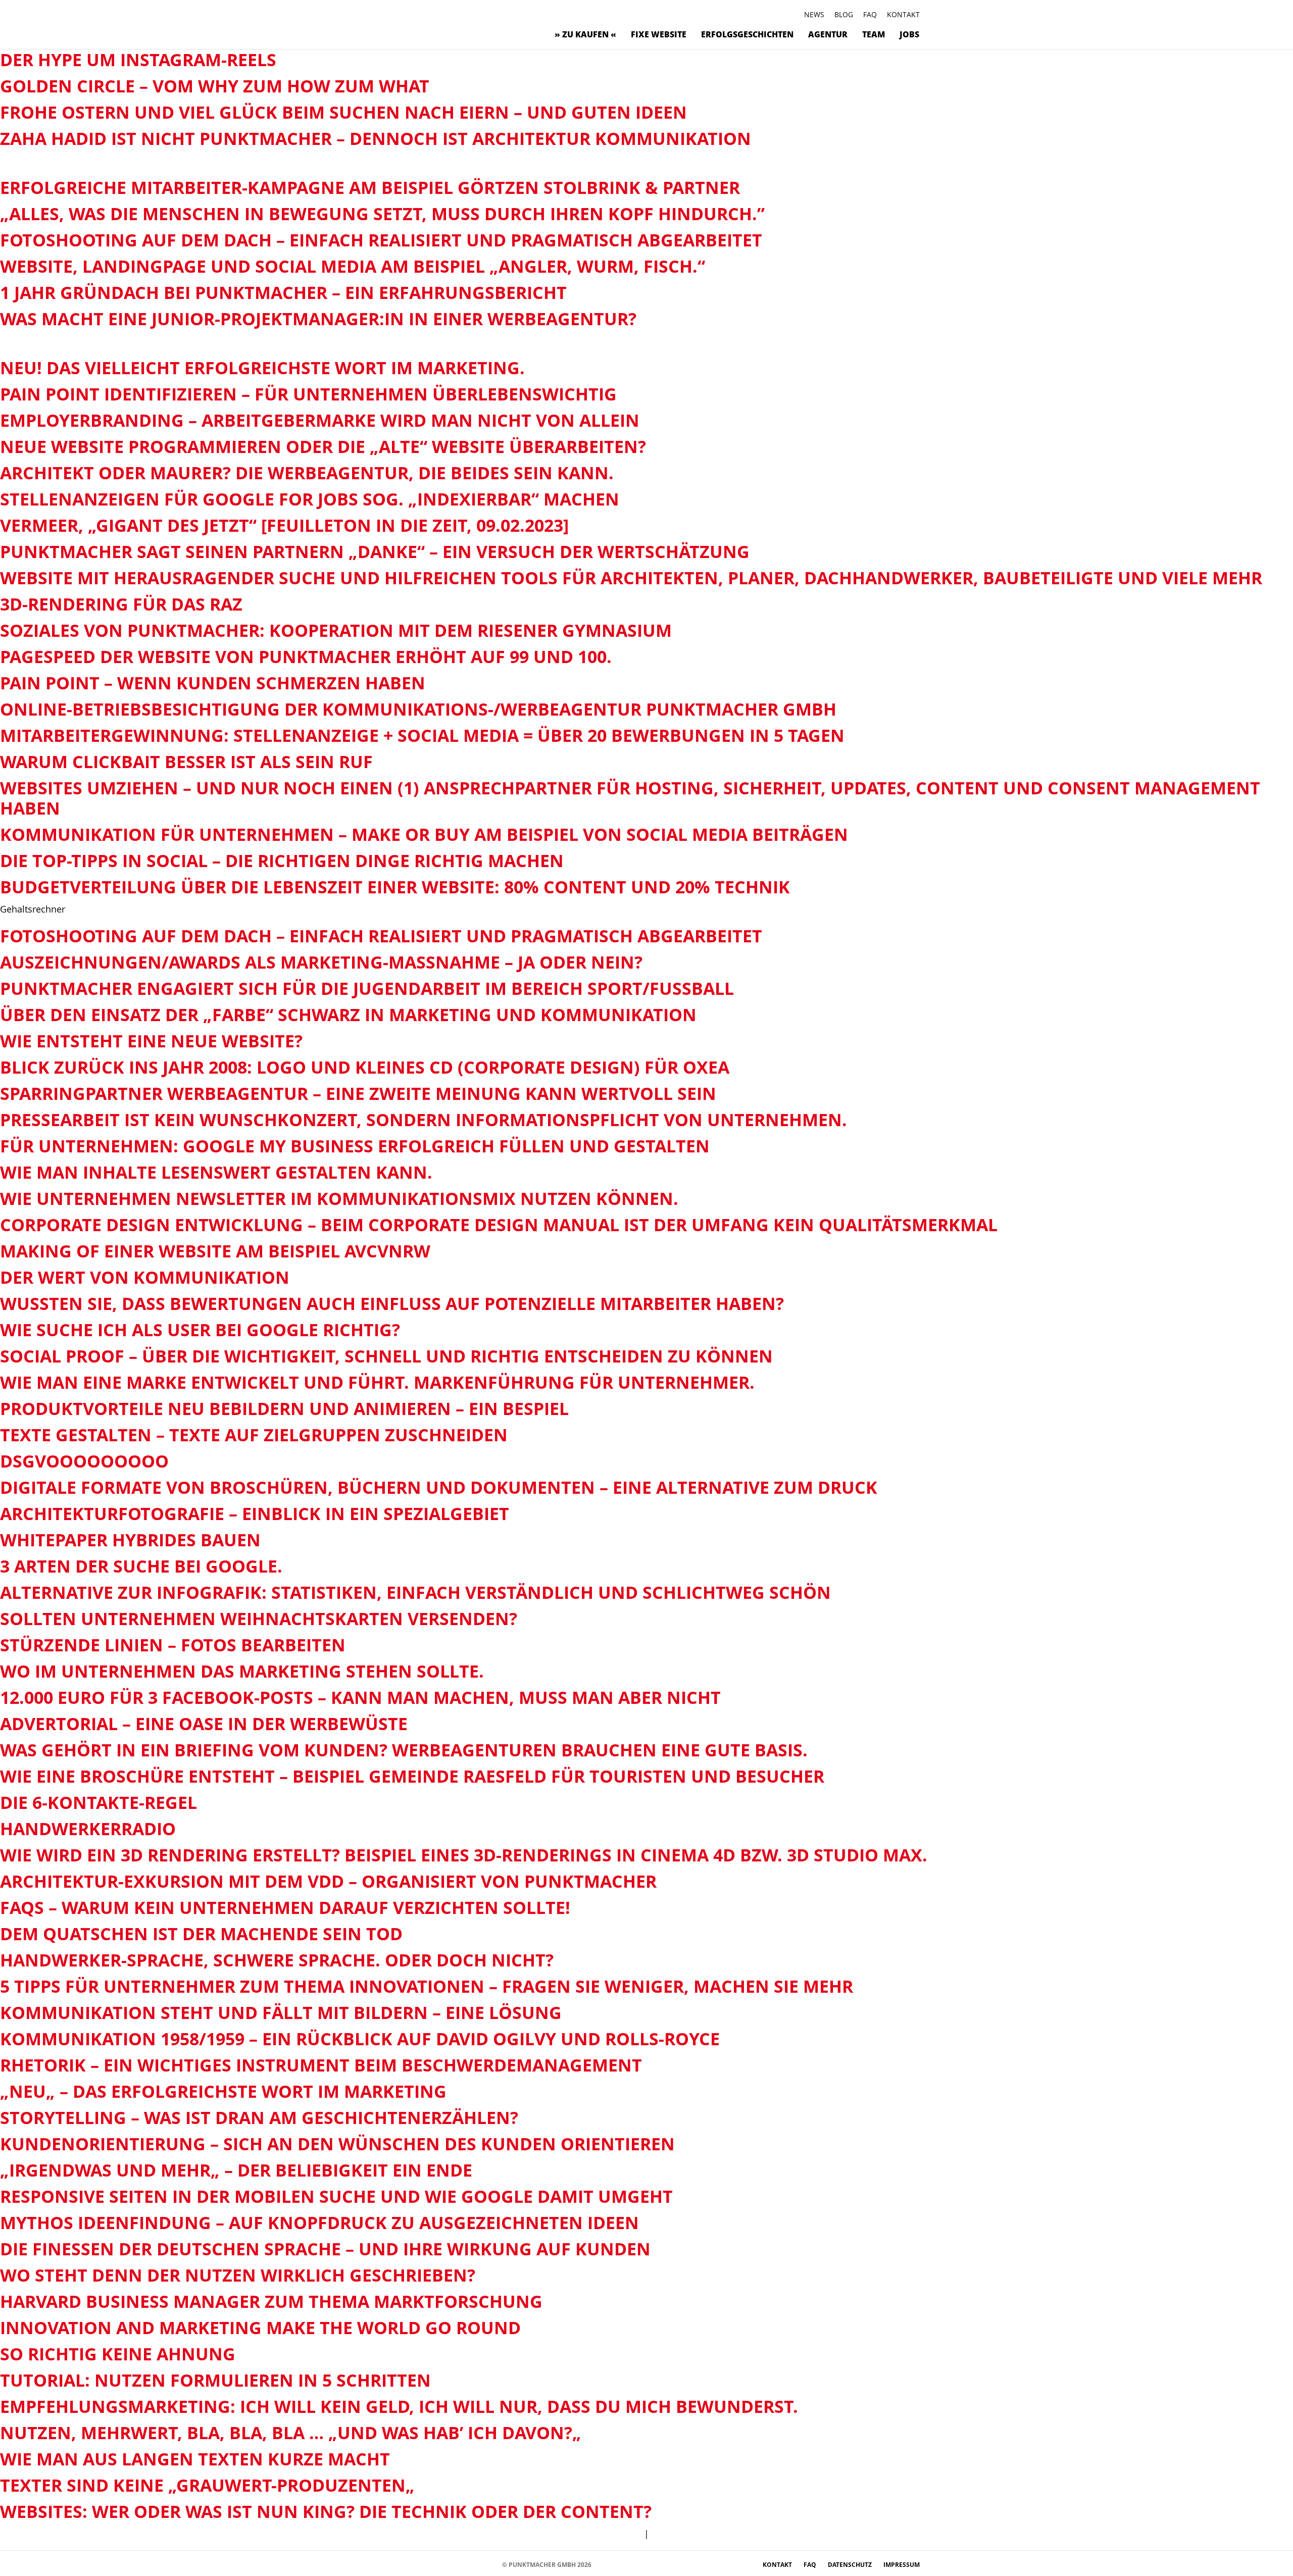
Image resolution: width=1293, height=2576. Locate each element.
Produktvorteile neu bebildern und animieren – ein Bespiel (284, 1408)
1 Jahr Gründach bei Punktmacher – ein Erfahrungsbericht (283, 292)
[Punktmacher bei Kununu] (444, 2564)
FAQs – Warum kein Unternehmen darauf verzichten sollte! (285, 1907)
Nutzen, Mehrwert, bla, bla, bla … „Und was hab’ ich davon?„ (291, 2433)
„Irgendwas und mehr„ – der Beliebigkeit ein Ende (236, 2170)
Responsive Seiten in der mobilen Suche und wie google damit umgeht (336, 2196)
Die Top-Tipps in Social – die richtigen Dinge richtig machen (282, 861)
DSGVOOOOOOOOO (84, 1461)
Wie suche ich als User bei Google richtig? (200, 1330)
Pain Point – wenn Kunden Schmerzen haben (213, 683)
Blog (844, 14)
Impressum (902, 2565)
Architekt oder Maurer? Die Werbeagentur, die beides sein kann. (307, 473)
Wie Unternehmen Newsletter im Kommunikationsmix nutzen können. (339, 1198)
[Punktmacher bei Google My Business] (490, 2564)
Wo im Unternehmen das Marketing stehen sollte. (242, 1671)
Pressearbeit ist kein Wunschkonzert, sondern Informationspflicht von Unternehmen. (424, 1120)
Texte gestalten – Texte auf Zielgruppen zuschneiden (254, 1435)
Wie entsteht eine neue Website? (151, 1041)
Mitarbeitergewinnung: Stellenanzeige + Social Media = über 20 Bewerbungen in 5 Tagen (422, 735)
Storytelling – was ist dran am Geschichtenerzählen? (259, 2117)
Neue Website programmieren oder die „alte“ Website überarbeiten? (323, 446)
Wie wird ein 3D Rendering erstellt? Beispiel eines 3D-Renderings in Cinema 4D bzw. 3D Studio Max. (464, 1855)
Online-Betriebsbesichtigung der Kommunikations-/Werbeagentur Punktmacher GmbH (418, 709)
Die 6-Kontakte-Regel (98, 1802)
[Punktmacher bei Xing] (459, 2564)
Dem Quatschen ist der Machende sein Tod (201, 1934)
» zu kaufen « (585, 34)
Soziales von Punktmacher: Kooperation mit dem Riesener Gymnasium (336, 630)
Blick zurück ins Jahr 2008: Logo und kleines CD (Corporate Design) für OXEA (365, 1067)
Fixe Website (659, 34)
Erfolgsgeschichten (747, 34)
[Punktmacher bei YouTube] (429, 2564)
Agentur (828, 34)
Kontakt (903, 14)
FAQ (870, 14)
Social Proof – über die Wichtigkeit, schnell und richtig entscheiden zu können (386, 1356)
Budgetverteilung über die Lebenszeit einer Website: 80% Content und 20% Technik (395, 887)
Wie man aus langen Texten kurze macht (195, 2459)
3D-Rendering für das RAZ (121, 604)
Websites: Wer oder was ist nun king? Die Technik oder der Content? (326, 2511)
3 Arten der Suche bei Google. (141, 1566)
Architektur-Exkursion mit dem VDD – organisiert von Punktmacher (328, 1881)
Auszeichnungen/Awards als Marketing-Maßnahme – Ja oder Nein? (321, 962)
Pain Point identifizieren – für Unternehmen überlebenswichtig (308, 394)
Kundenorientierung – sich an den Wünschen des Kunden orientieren (337, 2144)
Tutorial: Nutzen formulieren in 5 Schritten (215, 2380)
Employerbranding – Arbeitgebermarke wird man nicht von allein (320, 420)
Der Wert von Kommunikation (145, 1277)
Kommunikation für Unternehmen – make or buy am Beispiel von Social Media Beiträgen (424, 834)
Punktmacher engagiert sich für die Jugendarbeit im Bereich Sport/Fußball (367, 988)
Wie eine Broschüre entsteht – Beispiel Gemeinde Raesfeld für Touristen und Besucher (412, 1776)
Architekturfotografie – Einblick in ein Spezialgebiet (255, 1513)
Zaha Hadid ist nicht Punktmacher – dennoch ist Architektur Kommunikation (376, 138)
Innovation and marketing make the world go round (260, 2328)
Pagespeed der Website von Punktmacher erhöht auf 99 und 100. (306, 656)
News (814, 14)
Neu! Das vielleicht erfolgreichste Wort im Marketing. (262, 368)
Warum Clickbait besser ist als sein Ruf (186, 762)
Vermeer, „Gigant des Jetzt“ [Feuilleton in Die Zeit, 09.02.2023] (284, 525)
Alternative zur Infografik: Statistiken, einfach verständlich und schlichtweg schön (415, 1592)
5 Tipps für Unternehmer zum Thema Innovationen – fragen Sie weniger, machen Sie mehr (427, 1986)
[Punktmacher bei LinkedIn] (475, 2564)
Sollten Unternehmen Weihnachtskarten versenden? (259, 1619)
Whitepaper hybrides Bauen (130, 1540)
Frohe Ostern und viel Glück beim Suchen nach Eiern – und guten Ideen (343, 112)
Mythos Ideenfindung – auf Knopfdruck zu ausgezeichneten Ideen (319, 2223)
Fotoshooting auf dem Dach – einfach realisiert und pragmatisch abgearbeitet (381, 240)
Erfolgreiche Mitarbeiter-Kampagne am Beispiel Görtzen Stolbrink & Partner (370, 187)
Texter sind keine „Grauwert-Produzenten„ (207, 2485)
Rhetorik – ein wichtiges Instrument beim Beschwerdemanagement (321, 2065)
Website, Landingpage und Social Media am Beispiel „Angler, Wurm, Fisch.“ (353, 266)
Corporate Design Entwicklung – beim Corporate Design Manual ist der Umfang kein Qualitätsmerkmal (499, 1225)
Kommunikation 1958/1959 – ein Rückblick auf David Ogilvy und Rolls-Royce (360, 2039)
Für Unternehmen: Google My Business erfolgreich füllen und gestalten (355, 1146)
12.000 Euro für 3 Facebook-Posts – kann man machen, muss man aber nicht (360, 1697)
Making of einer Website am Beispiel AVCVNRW (215, 1251)
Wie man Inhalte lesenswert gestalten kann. (216, 1172)
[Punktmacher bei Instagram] (399, 2564)
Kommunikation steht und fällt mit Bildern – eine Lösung (281, 2012)
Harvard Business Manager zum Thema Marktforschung (271, 2301)
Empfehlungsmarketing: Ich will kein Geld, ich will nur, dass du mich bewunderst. (399, 2406)
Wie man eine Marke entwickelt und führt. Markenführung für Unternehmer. (377, 1382)
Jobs (909, 34)
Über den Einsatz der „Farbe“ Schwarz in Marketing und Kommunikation (348, 1015)
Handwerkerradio (88, 1829)
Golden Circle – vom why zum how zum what (215, 86)
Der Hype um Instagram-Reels (138, 60)
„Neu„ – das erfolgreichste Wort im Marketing (223, 2091)
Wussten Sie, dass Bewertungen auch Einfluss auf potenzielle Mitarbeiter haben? (392, 1303)
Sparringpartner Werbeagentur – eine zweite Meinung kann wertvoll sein (358, 1093)
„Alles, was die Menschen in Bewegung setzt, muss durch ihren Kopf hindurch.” (382, 214)
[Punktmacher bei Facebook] (384, 2564)
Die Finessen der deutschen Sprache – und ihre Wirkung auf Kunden (325, 2249)
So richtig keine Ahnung (118, 2354)
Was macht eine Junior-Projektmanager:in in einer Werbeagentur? (318, 319)
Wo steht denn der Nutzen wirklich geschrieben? (238, 2275)
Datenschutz (851, 2565)
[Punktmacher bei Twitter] (414, 2564)
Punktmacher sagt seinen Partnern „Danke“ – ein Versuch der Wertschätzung (375, 551)
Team (874, 34)
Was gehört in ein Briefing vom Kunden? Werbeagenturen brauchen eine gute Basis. (404, 1750)
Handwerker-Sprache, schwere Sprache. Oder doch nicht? (277, 1960)
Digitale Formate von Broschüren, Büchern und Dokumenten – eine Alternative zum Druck (439, 1487)
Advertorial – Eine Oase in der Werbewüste (204, 1724)
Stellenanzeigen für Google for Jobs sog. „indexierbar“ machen (310, 499)
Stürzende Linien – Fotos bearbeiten (173, 1645)
